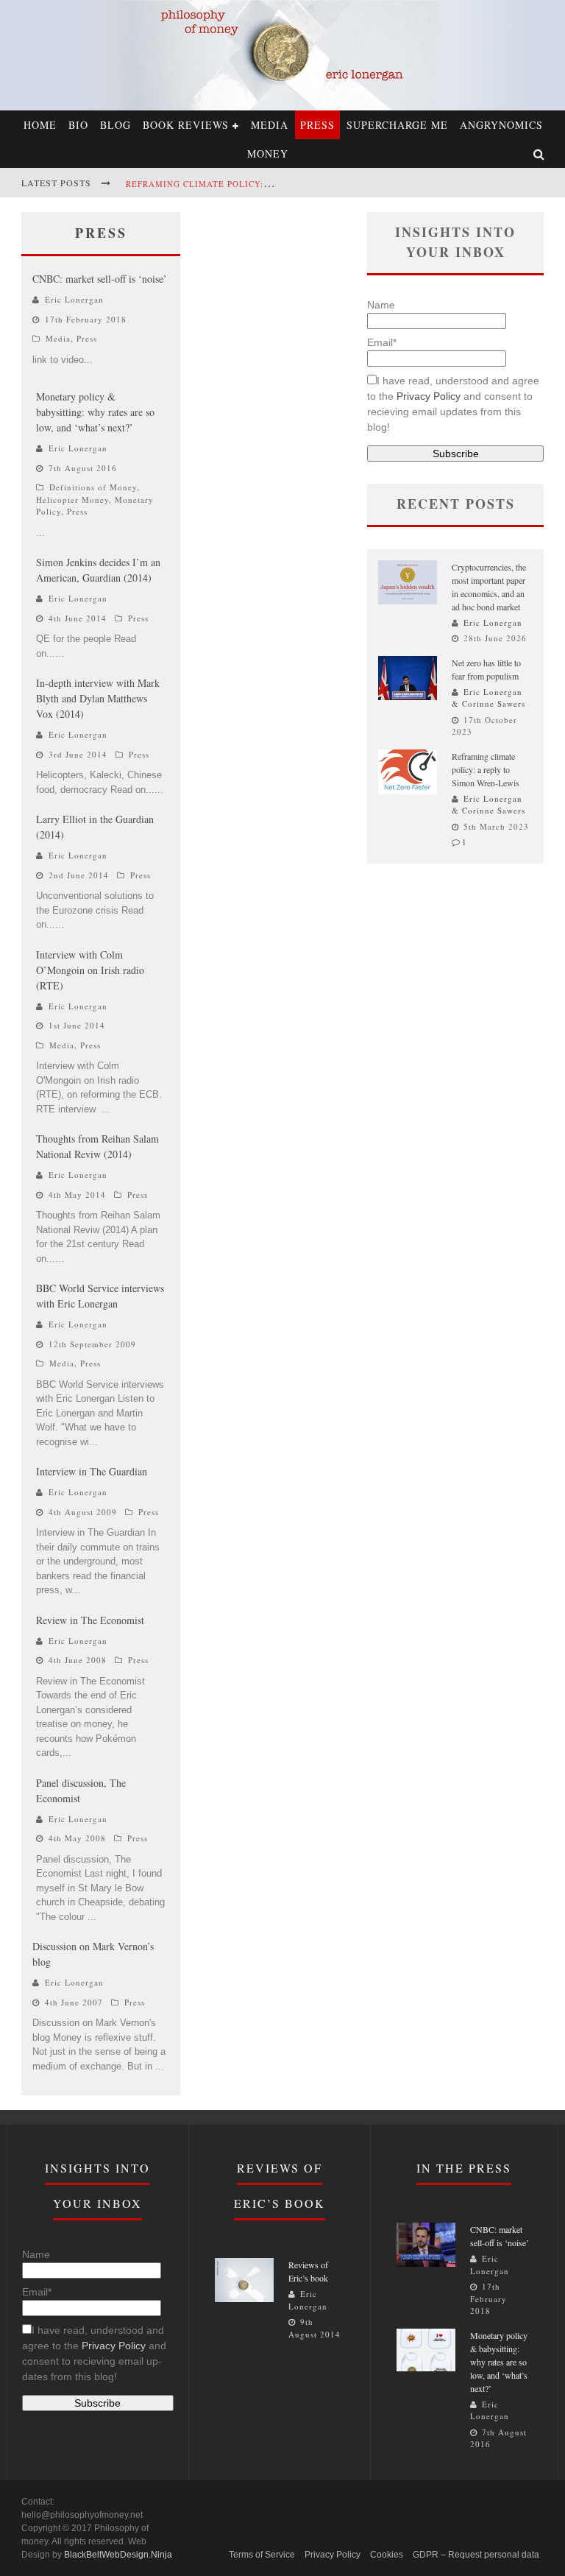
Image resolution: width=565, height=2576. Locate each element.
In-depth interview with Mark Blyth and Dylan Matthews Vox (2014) (98, 698)
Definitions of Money (93, 487)
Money (268, 153)
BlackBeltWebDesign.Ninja (118, 2555)
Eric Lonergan (74, 299)
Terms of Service (262, 2555)
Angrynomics (501, 125)
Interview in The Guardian (92, 1471)
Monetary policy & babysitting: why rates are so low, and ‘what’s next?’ (95, 412)
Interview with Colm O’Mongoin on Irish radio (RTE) (90, 970)
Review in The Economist (90, 1620)
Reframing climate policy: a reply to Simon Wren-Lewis (270, 184)
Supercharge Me (397, 125)
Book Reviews (186, 125)
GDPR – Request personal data (476, 2555)
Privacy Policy (429, 396)
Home (40, 125)
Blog (116, 125)
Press (317, 125)
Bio (78, 125)
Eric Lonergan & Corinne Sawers (488, 698)
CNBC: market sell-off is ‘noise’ (100, 279)
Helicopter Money (72, 500)
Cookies (387, 2555)
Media (270, 125)
